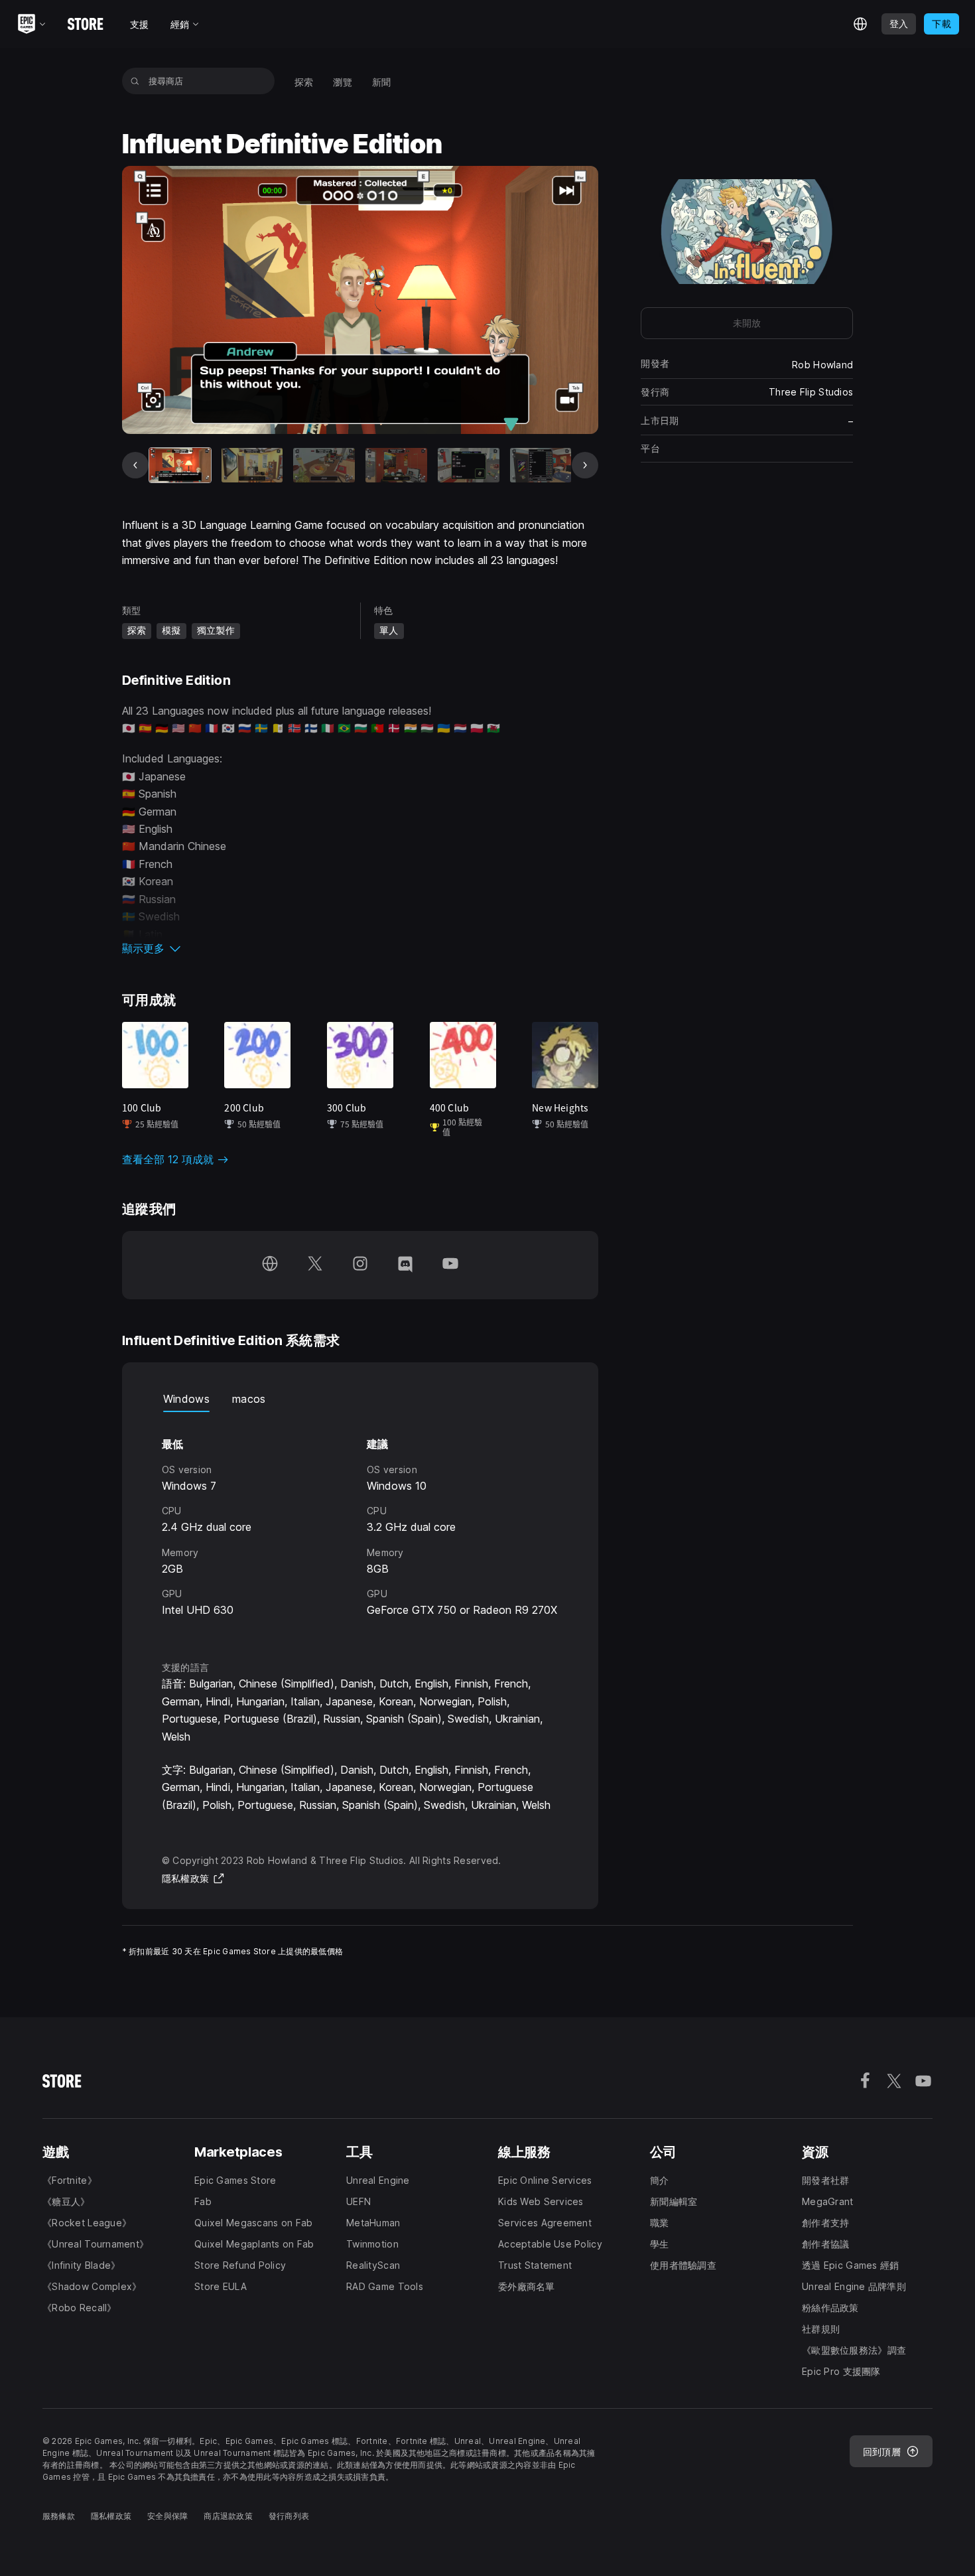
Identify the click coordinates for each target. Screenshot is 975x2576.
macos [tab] (249, 1399)
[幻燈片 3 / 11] (324, 465)
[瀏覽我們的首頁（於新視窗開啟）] (270, 1265)
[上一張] (135, 465)
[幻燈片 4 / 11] (396, 465)
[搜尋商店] (135, 81)
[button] (360, 948)
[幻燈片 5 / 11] (469, 465)
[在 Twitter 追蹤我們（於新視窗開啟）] (315, 1265)
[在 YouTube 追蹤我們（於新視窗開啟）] (450, 1265)
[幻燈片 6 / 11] (541, 465)
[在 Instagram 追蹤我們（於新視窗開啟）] (360, 1265)
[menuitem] (304, 81)
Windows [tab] (186, 1399)
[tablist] (360, 1399)
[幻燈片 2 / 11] (252, 465)
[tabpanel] (360, 1524)
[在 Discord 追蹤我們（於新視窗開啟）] (405, 1265)
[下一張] (585, 465)
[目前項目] (180, 465)
